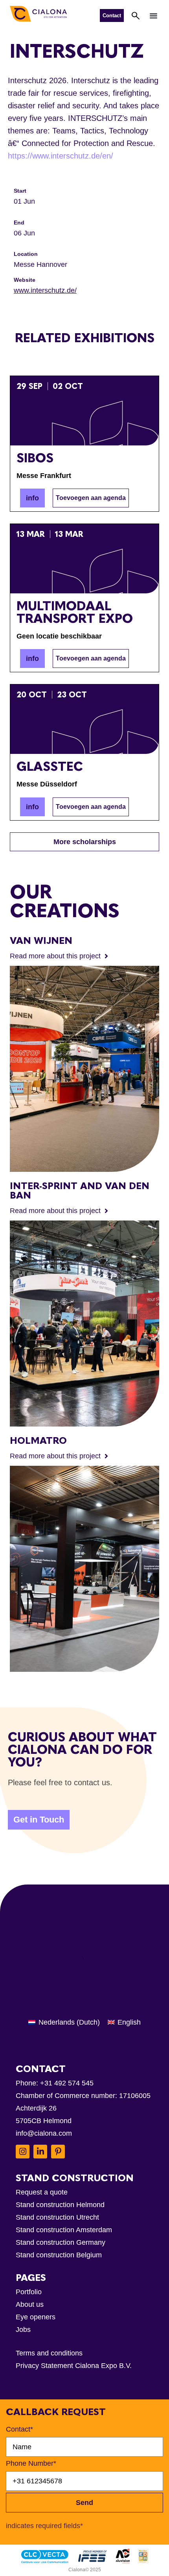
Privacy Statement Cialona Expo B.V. (74, 2366)
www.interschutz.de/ (45, 290)
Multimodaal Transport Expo (75, 612)
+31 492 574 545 (67, 2083)
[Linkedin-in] (40, 2152)
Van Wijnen (41, 940)
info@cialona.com (44, 2133)
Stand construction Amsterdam (64, 2230)
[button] (154, 15)
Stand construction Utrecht (57, 2217)
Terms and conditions (49, 2353)
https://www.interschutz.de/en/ (61, 156)
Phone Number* (31, 2463)
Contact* (19, 2429)
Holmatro (38, 1440)
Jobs (23, 2330)
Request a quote (42, 2192)
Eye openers (36, 2317)
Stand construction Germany (61, 2242)
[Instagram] (23, 2152)
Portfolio (29, 2292)
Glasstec (50, 766)
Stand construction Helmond (60, 2205)
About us (30, 2304)
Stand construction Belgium (59, 2255)
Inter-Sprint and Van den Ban (80, 1190)
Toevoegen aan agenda (91, 498)
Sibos (35, 458)
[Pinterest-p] (58, 2152)
